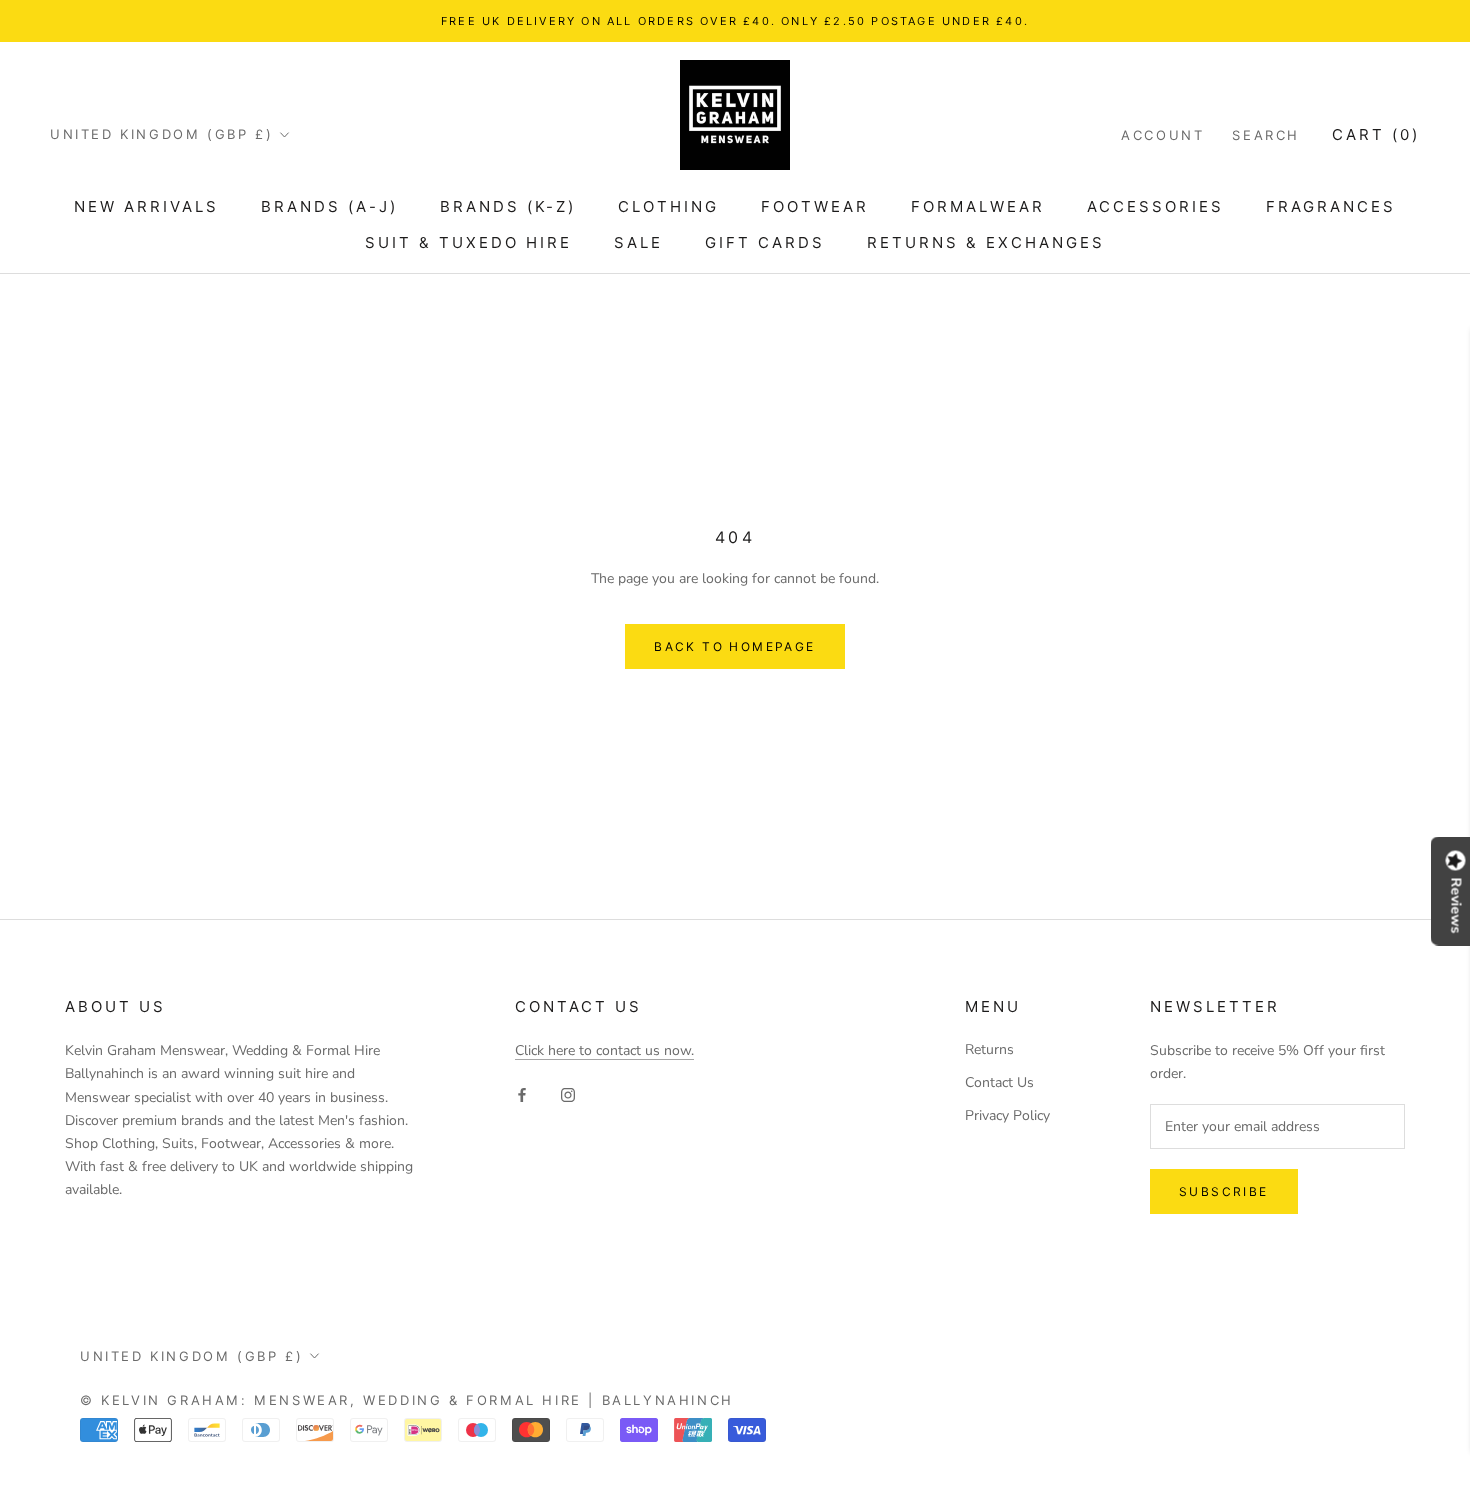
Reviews (1456, 905)
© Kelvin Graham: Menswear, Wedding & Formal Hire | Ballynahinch (407, 1400)
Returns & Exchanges (986, 242)
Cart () (1376, 134)
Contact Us (999, 1082)
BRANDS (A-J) (329, 206)
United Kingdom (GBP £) (161, 134)
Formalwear (978, 206)
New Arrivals (146, 206)
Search (1266, 135)
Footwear (815, 206)
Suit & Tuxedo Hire (468, 242)
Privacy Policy (1007, 1115)
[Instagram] (568, 1093)
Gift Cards (765, 242)
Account (1162, 135)
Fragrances (1331, 206)
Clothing (668, 206)
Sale (638, 242)
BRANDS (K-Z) (508, 206)
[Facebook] (522, 1093)
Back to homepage (734, 646)
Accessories (1155, 206)
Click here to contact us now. (604, 1050)
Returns (989, 1049)
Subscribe (1224, 1191)
